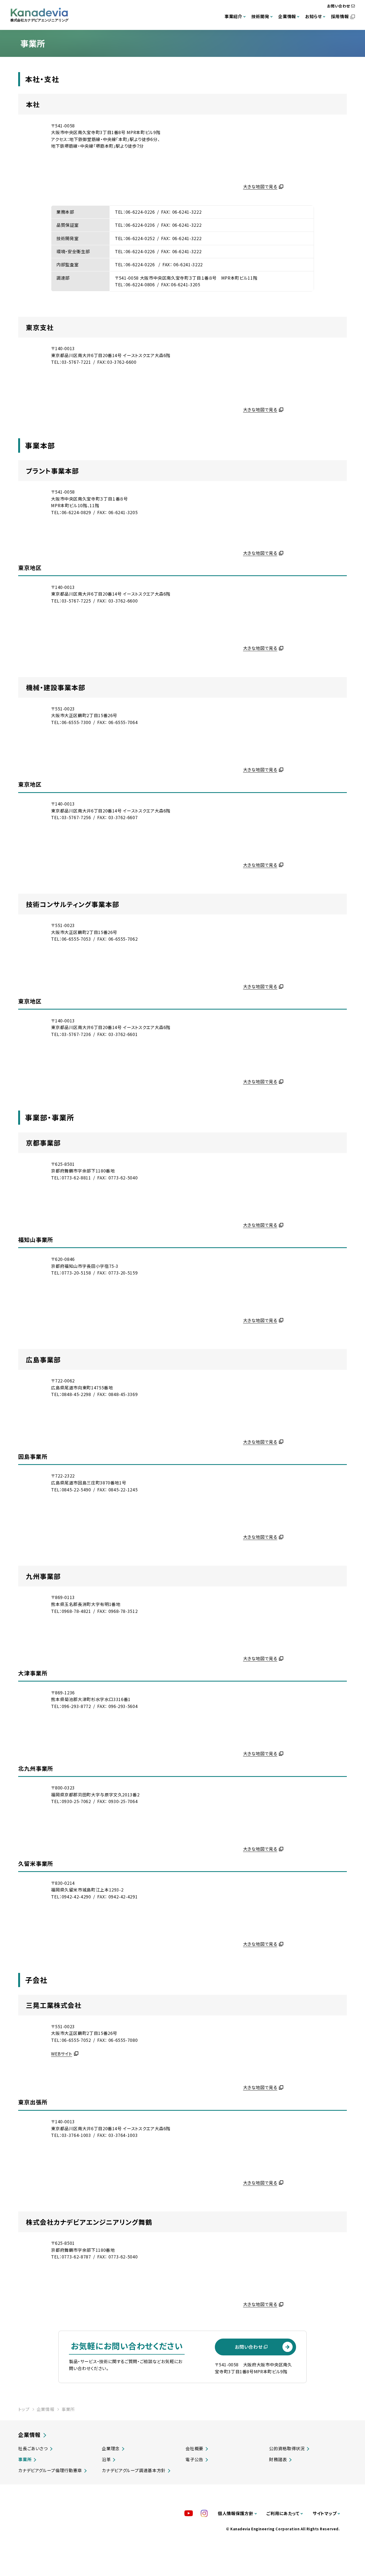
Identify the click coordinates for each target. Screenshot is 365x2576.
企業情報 (287, 16)
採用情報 (340, 16)
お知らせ (314, 16)
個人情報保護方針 (236, 2513)
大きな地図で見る (260, 186)
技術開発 (260, 16)
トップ (24, 2409)
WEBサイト (62, 2054)
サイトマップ (325, 2513)
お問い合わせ (339, 6)
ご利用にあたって (283, 2513)
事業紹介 (233, 16)
